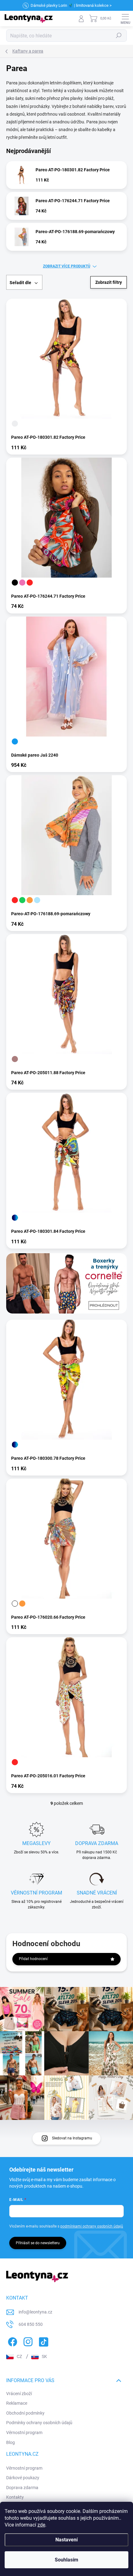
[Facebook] (12, 2341)
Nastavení (66, 2540)
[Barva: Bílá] (15, 1604)
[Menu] (125, 19)
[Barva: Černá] (15, 583)
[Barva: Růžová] (22, 583)
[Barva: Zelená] (22, 900)
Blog (11, 2442)
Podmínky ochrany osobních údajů (39, 2423)
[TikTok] (43, 2341)
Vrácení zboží (19, 2394)
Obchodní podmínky (25, 2413)
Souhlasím (66, 2560)
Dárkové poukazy (23, 2478)
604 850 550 (31, 2324)
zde (41, 2525)
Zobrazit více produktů (67, 266)
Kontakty (15, 2497)
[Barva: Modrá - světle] (37, 900)
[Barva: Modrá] (15, 741)
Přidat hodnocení (33, 1959)
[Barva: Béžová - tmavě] (15, 1059)
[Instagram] (27, 2341)
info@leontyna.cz (35, 2312)
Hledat (119, 36)
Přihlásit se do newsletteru (38, 2243)
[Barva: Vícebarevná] (15, 1218)
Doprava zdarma (22, 2488)
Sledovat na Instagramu (72, 2138)
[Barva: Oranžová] (30, 900)
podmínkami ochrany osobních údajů (92, 2226)
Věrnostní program (24, 2433)
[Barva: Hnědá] (15, 424)
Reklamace (17, 2403)
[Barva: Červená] (30, 583)
